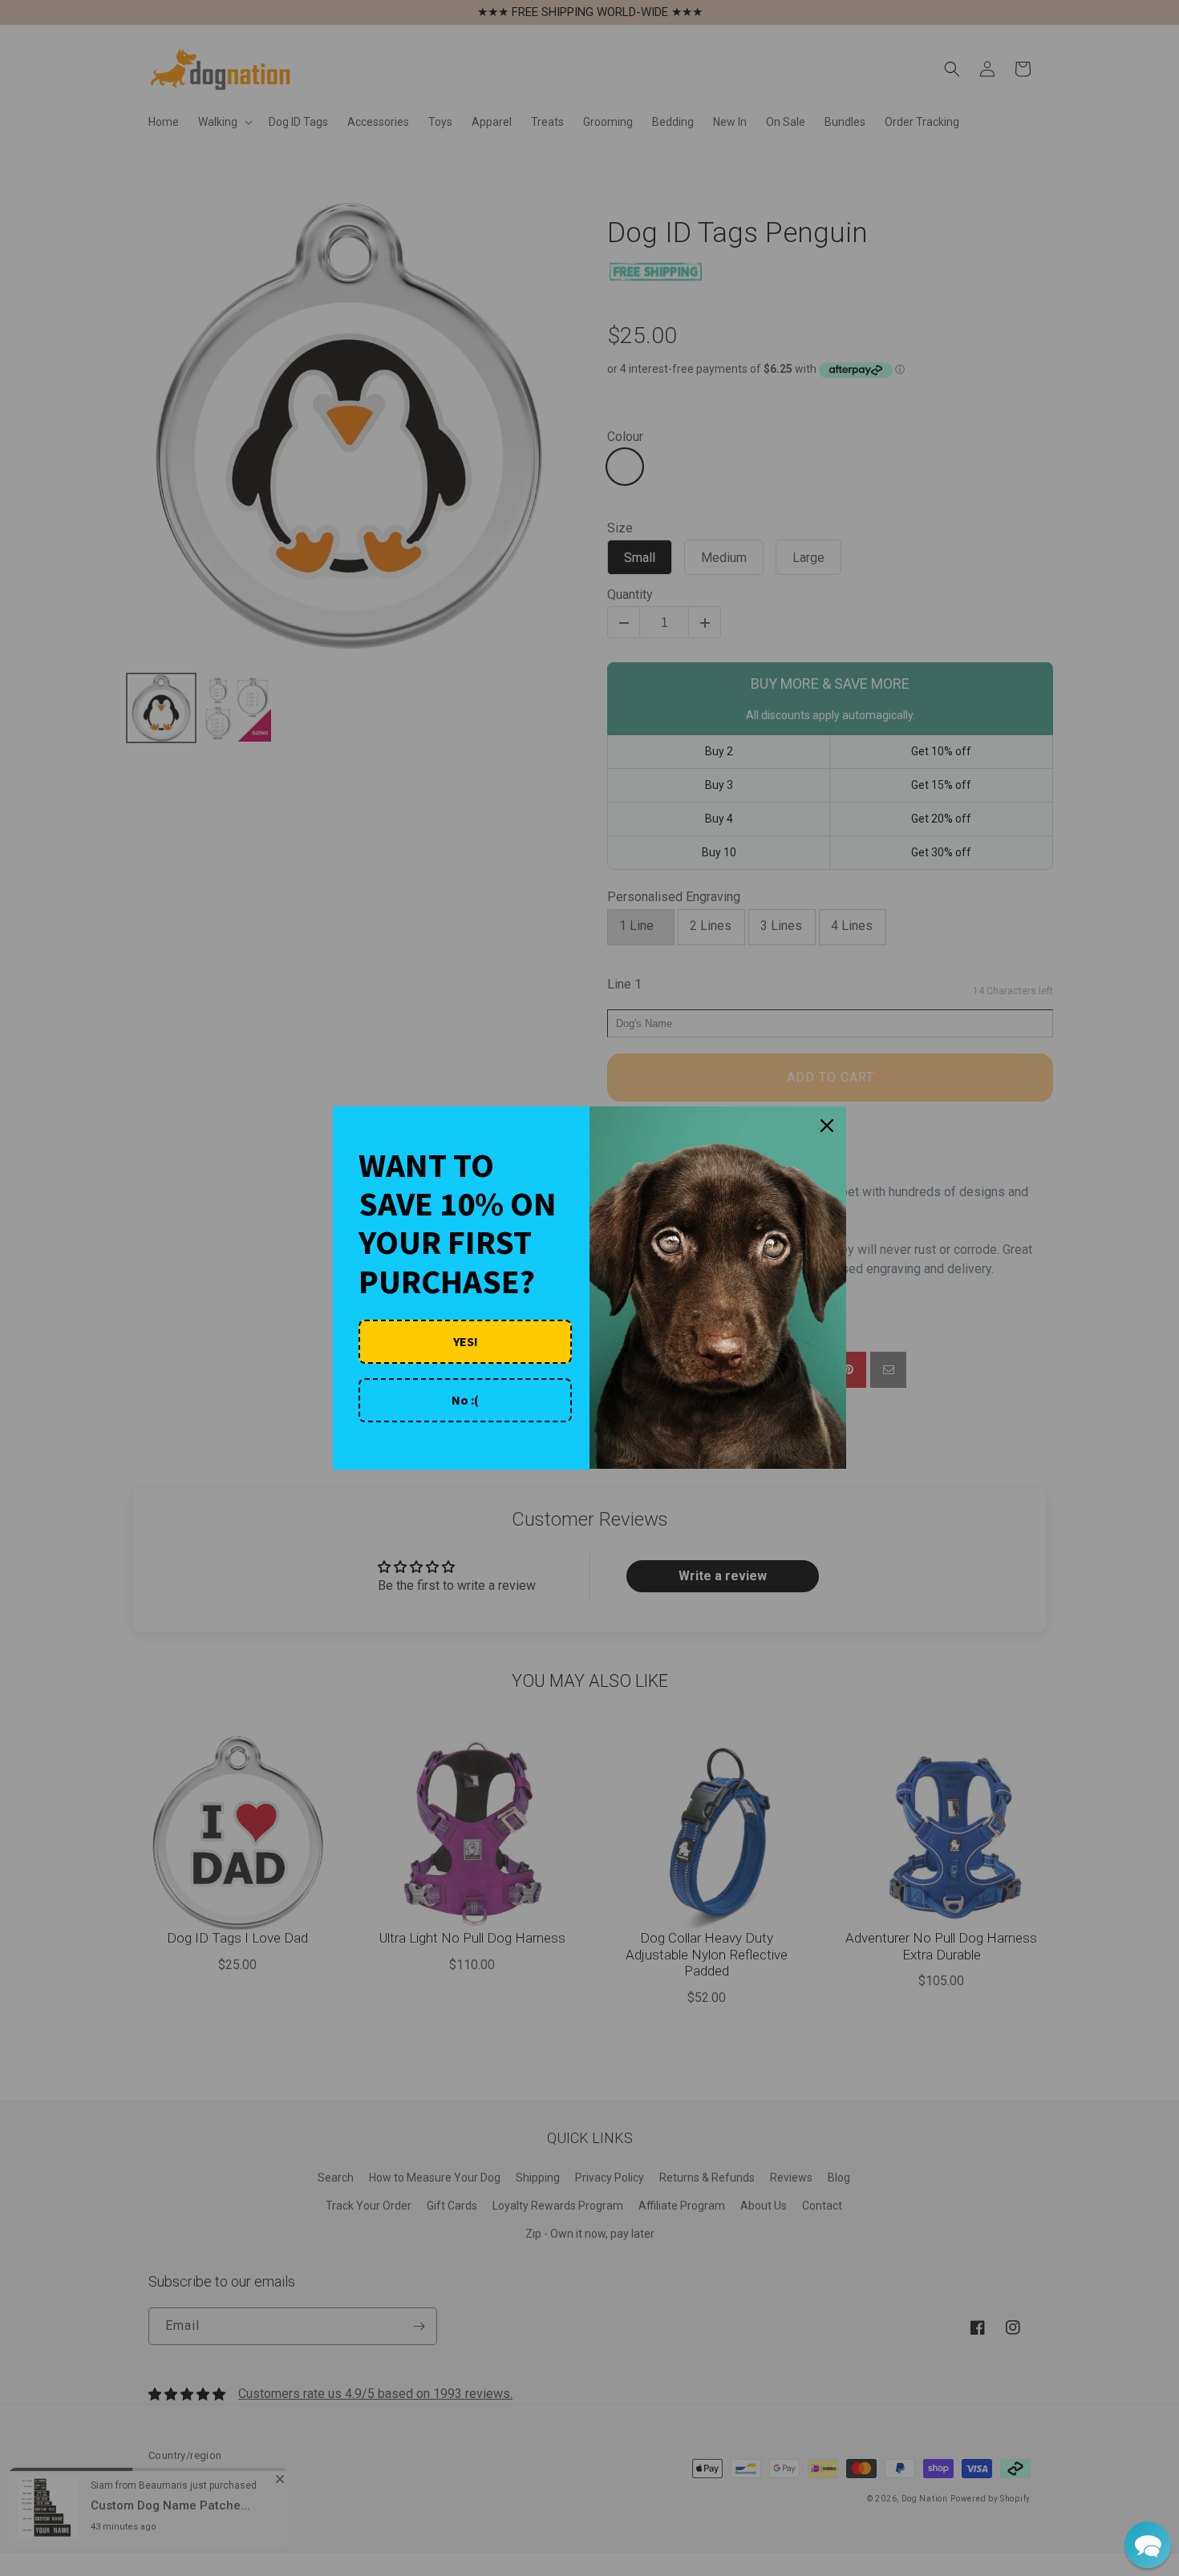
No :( (465, 1400)
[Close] (827, 1126)
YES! (466, 1341)
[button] (1148, 2545)
